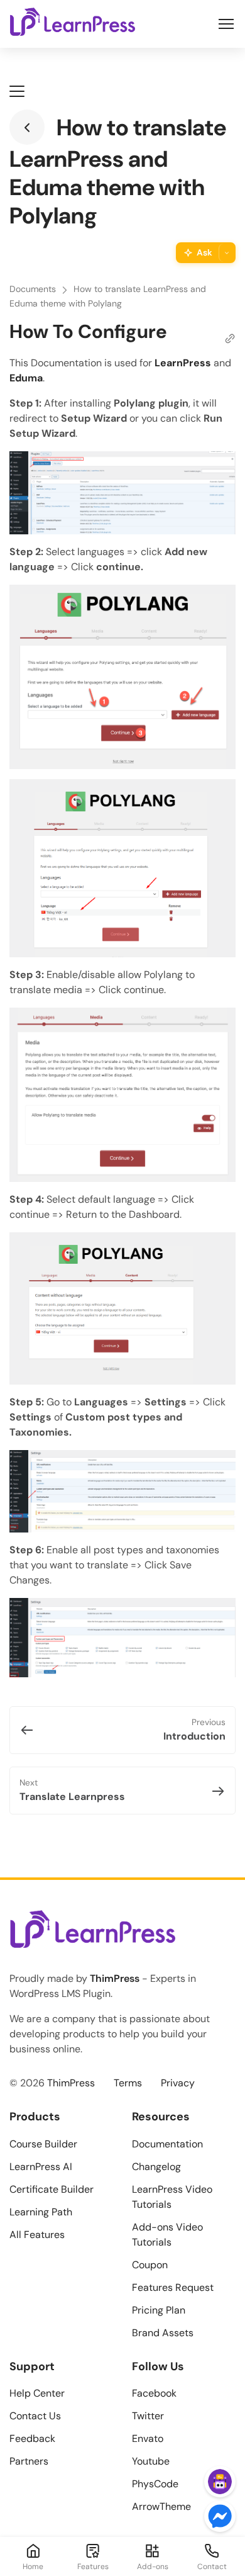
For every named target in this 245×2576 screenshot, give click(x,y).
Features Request (173, 2287)
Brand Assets (163, 2333)
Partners (29, 2461)
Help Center (37, 2393)
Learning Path (41, 2212)
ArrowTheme (161, 2506)
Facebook (154, 2393)
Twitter (148, 2416)
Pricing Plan (159, 2310)
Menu (226, 24)
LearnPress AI (41, 2167)
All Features (37, 2235)
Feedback (32, 2438)
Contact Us (35, 2416)
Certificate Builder (52, 2189)
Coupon (150, 2265)
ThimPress (115, 1978)
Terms (128, 2083)
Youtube (151, 2461)
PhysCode (155, 2484)
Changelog (156, 2167)
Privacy (178, 2083)
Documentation (167, 2144)
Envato (148, 2438)
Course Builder (43, 2144)
